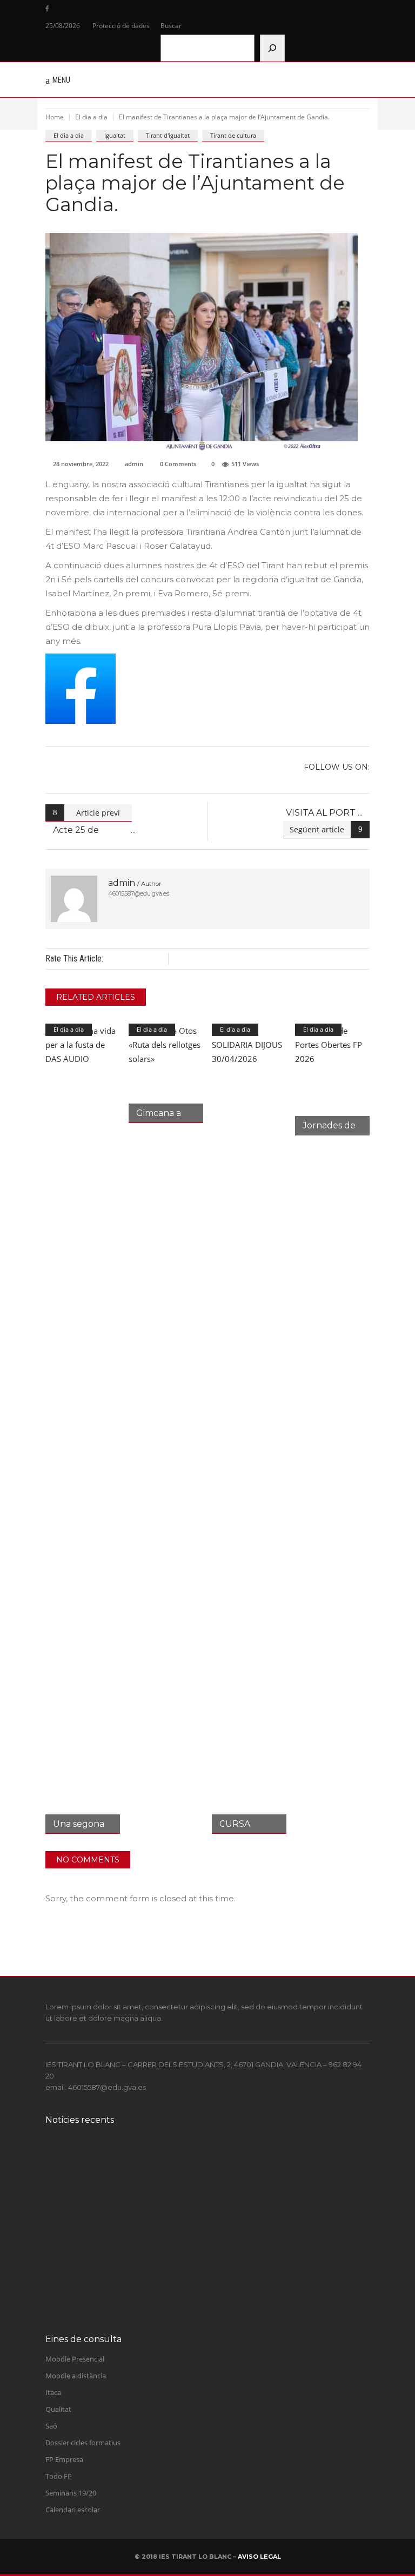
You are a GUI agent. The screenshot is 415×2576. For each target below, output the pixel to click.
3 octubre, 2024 (119, 2166)
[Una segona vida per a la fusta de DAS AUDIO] (83, 1429)
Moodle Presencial (75, 2359)
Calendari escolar (73, 2510)
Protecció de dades (121, 26)
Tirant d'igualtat (168, 135)
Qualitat (58, 2409)
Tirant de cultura (233, 135)
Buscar (171, 26)
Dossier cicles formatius (83, 2443)
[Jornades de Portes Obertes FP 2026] (332, 1080)
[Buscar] (272, 48)
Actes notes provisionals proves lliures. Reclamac (196, 2198)
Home (55, 117)
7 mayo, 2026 (117, 2252)
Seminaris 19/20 (71, 2493)
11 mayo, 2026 (118, 2209)
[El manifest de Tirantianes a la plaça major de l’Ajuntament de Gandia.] (74, 899)
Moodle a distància (76, 2376)
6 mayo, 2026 (117, 2296)
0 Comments (178, 464)
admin (134, 464)
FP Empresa (64, 2459)
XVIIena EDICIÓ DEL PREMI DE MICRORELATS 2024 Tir (211, 2154)
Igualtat (115, 135)
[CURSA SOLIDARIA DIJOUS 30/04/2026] (249, 1429)
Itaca (53, 2392)
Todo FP (59, 2476)
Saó (51, 2426)
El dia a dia (91, 117)
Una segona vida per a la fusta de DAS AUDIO (189, 2284)
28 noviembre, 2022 (81, 464)
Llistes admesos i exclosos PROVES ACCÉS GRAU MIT (205, 2241)
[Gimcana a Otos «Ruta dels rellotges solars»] (166, 1073)
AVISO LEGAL (259, 2557)
